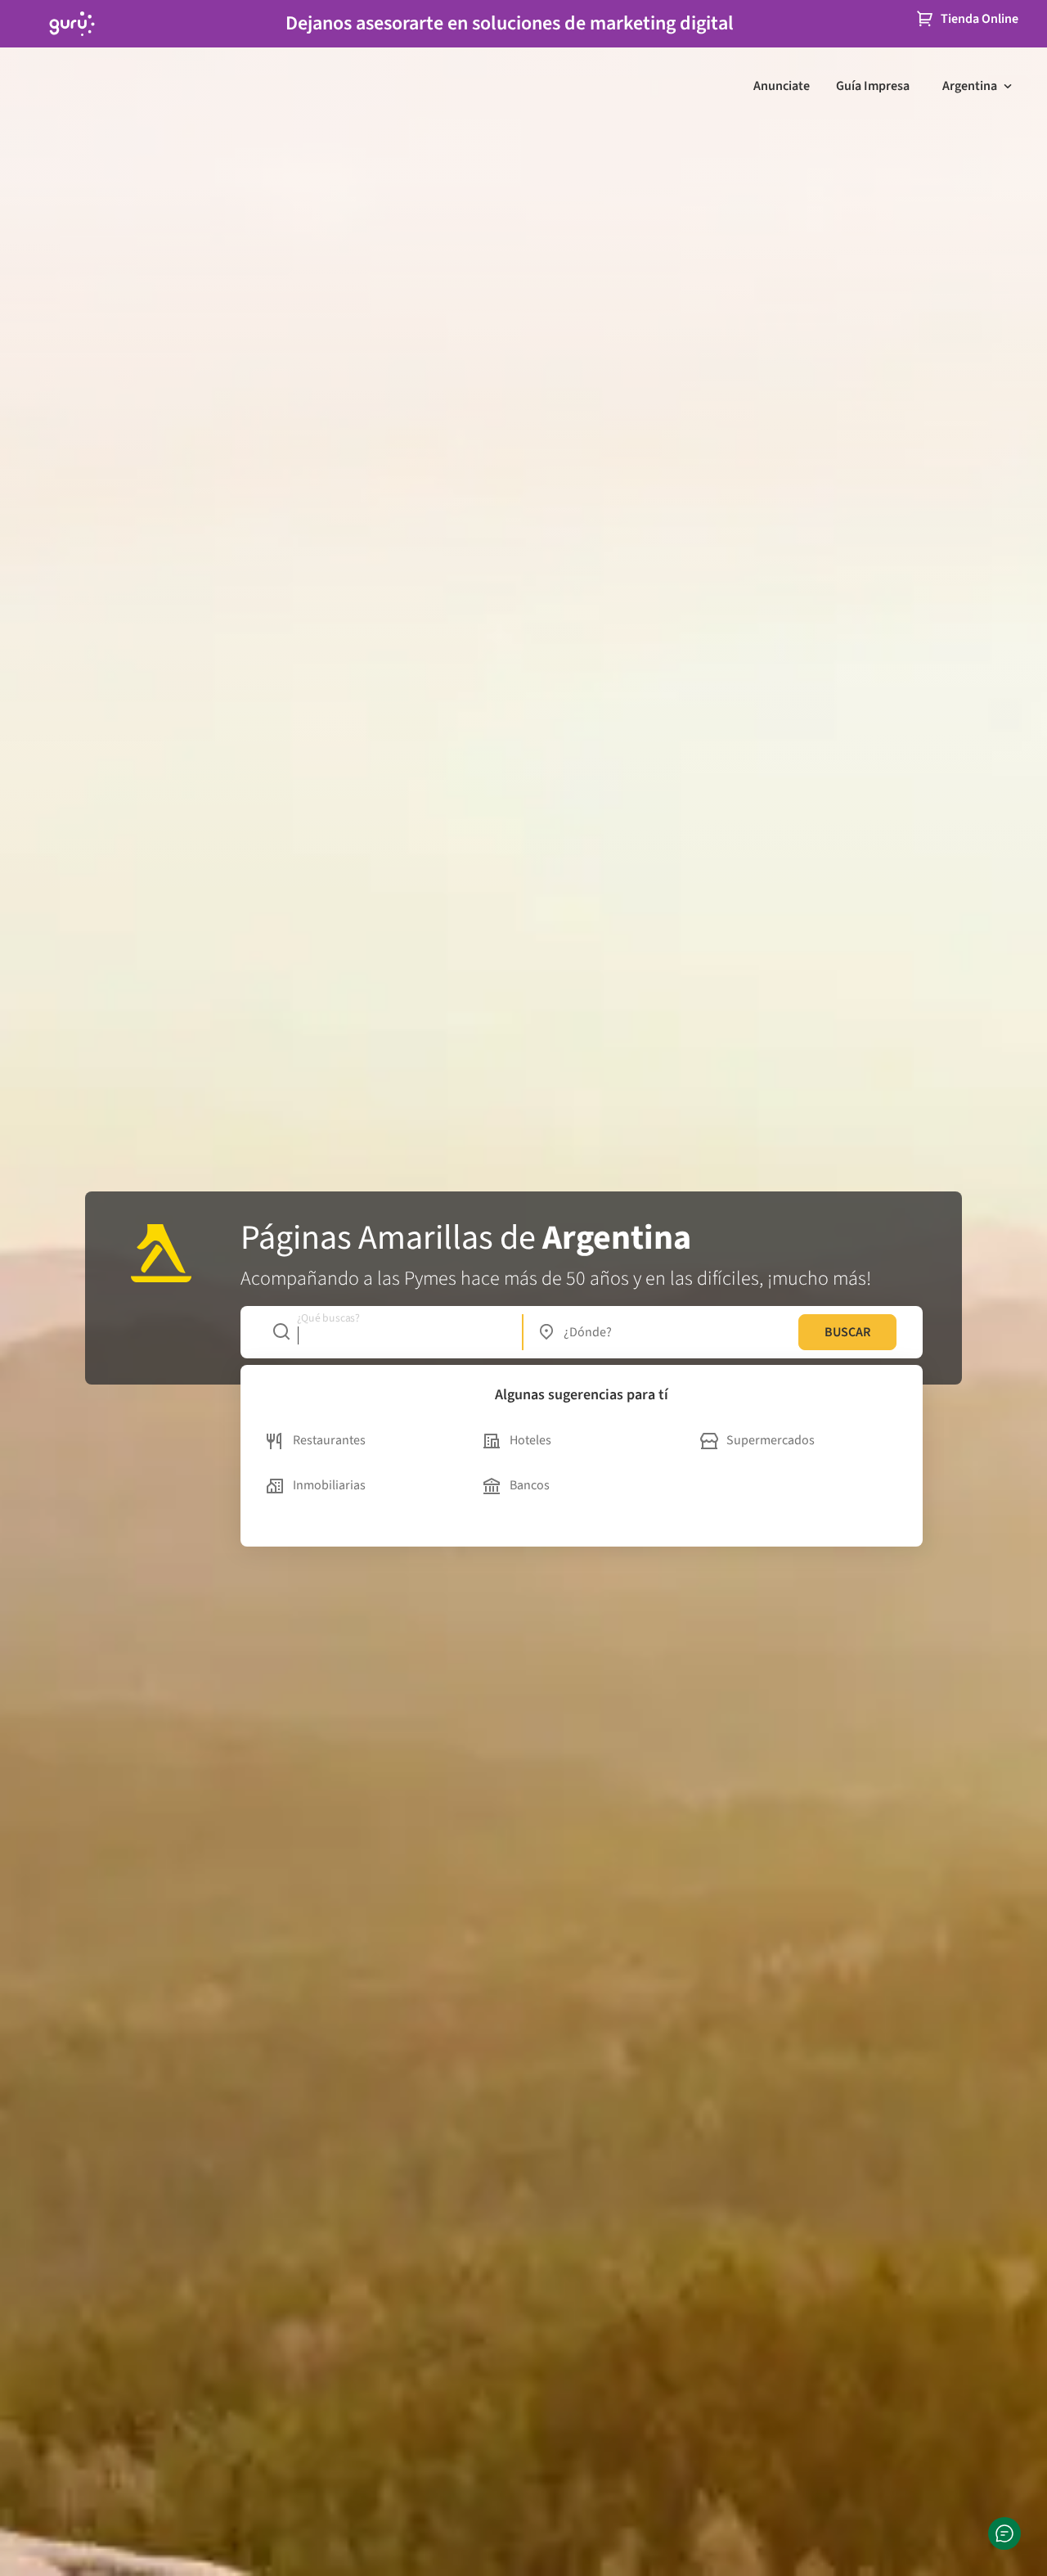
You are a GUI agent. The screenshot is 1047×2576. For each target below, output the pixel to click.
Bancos (530, 1485)
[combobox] (389, 1332)
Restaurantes (329, 1440)
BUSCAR (847, 1332)
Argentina (970, 86)
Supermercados (771, 1440)
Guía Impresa (873, 86)
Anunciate (782, 86)
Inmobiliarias (329, 1485)
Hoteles (530, 1440)
